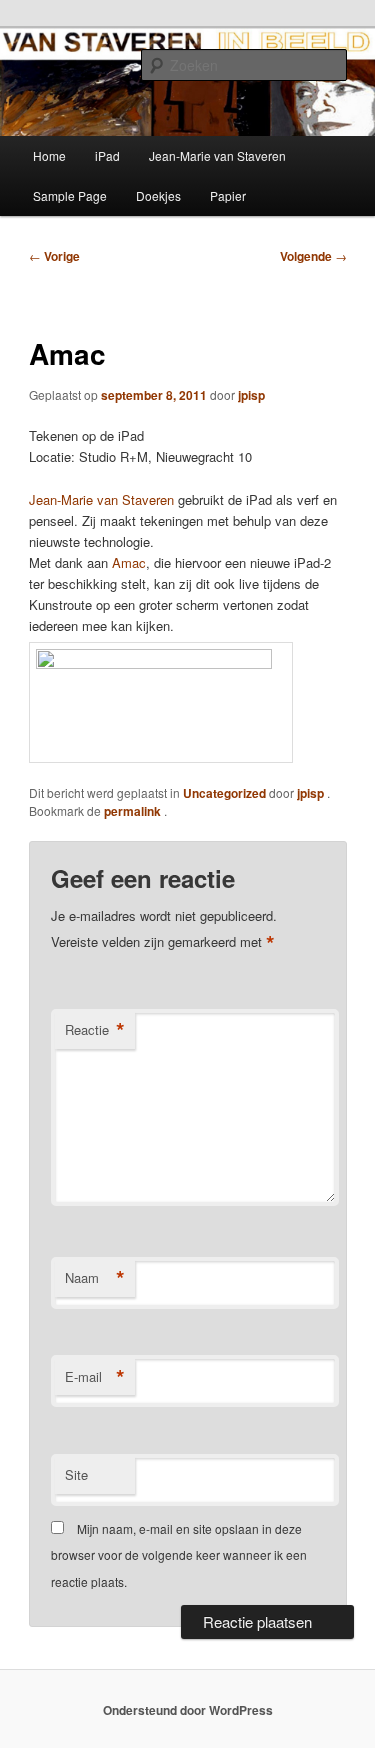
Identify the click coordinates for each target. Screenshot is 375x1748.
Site (76, 1474)
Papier (228, 195)
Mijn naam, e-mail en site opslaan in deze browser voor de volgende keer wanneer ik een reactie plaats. (179, 1555)
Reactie (95, 1030)
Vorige (54, 256)
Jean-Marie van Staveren (217, 155)
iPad (107, 155)
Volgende (313, 256)
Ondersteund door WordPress (188, 1710)
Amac (129, 562)
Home (49, 155)
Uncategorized (224, 793)
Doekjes (158, 195)
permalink (134, 811)
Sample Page (70, 195)
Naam (95, 1278)
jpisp (251, 395)
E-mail (95, 1377)
